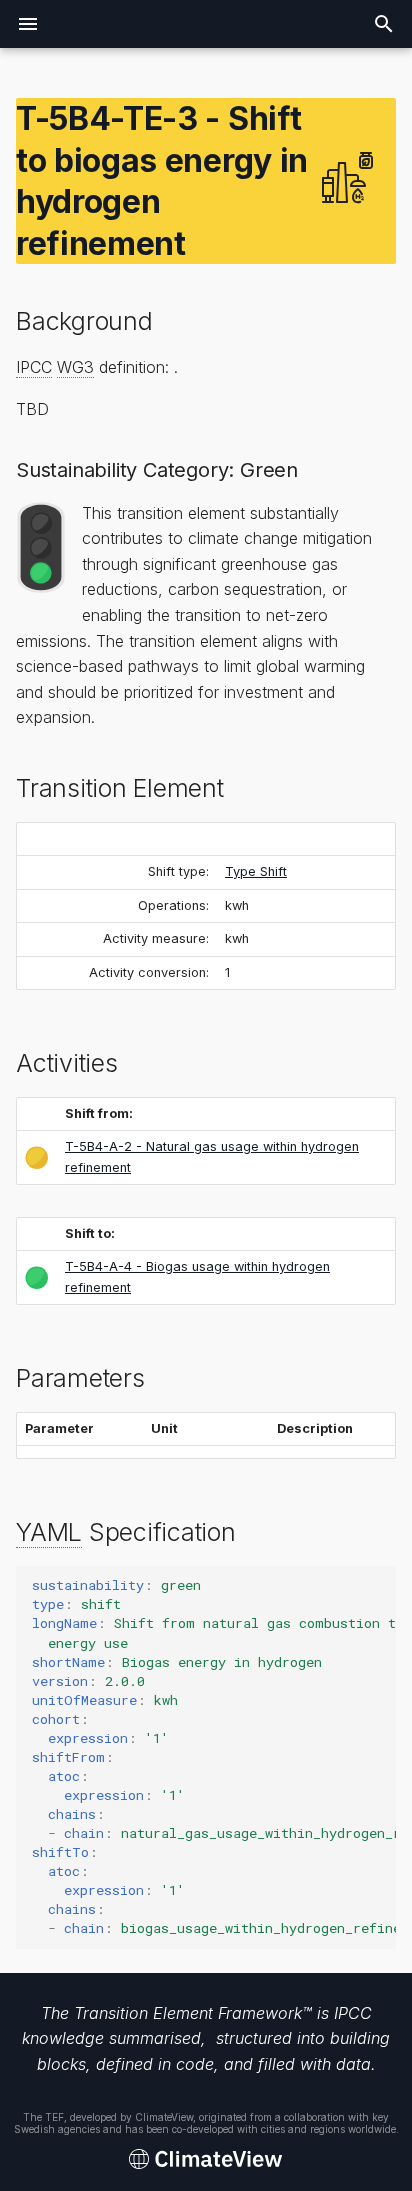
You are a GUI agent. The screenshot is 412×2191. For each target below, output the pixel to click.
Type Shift (256, 871)
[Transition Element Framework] (206, 2160)
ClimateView (164, 2117)
